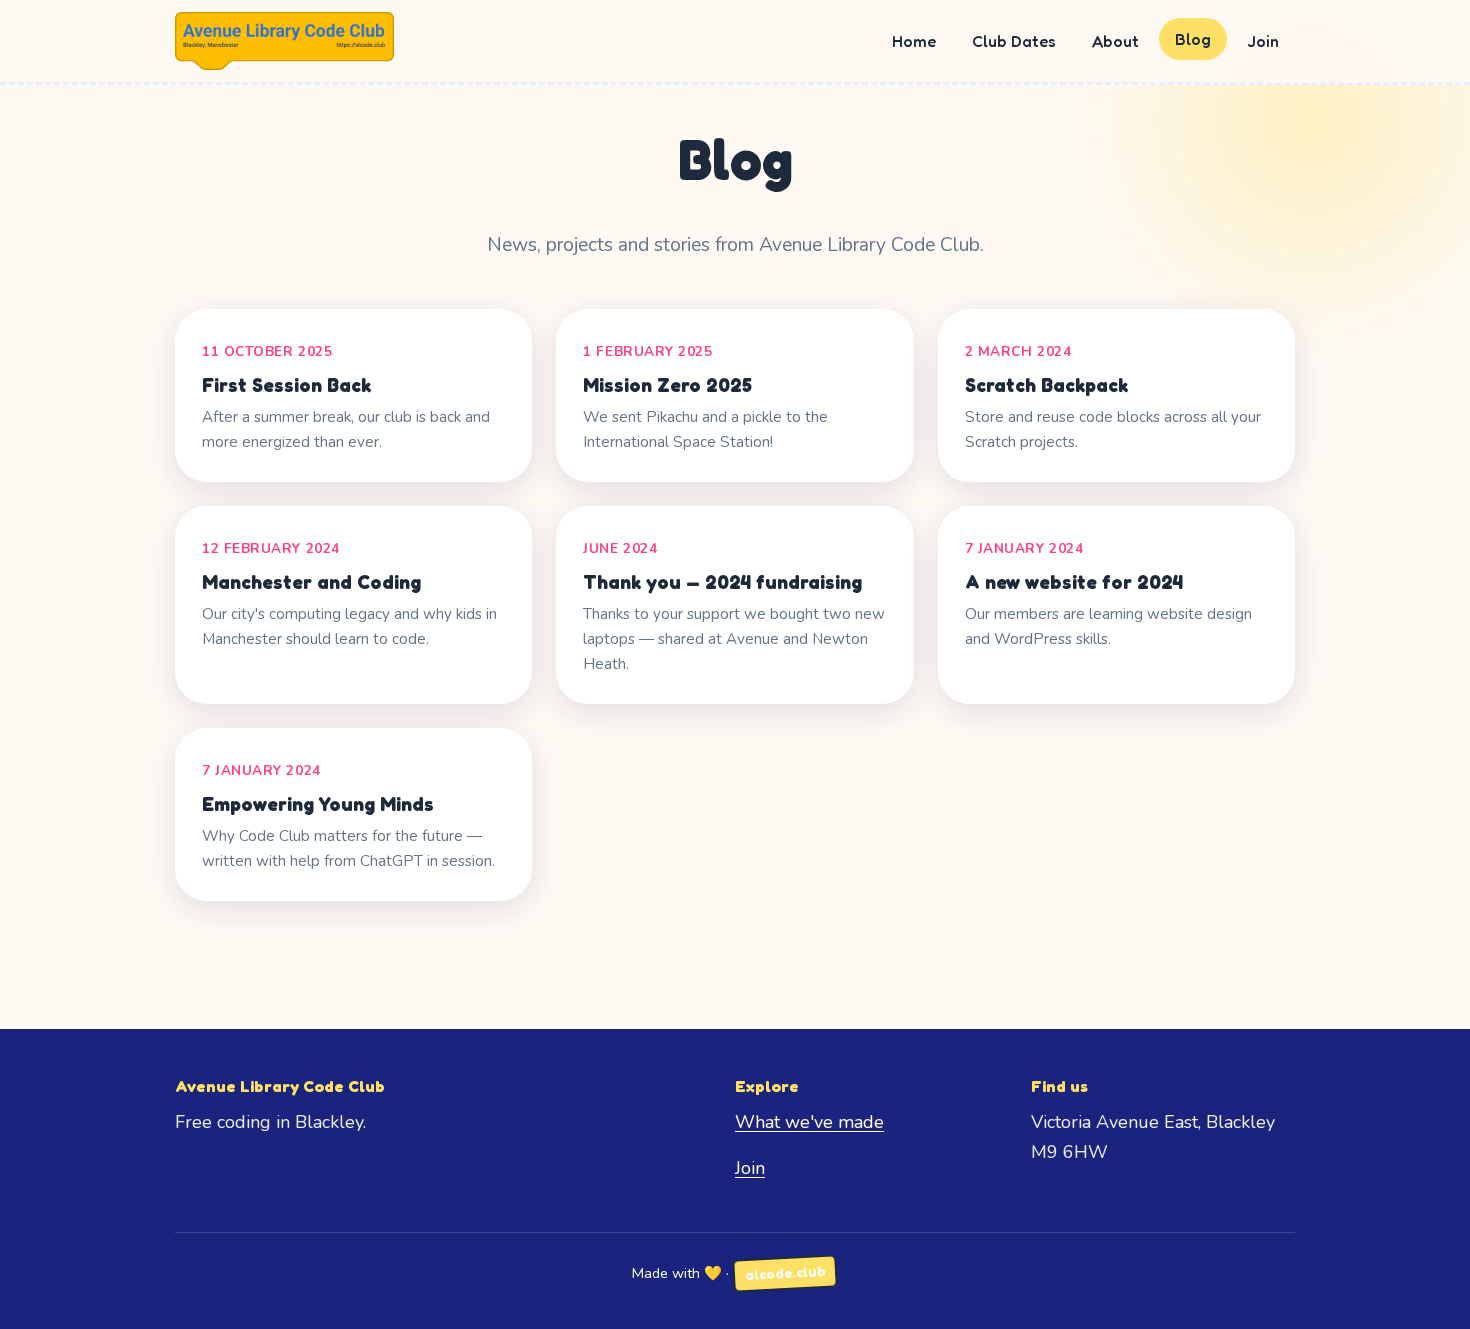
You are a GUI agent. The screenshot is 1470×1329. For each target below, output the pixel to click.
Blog (1193, 39)
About (1115, 41)
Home (914, 41)
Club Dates (1014, 41)
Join (1263, 41)
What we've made (809, 1122)
